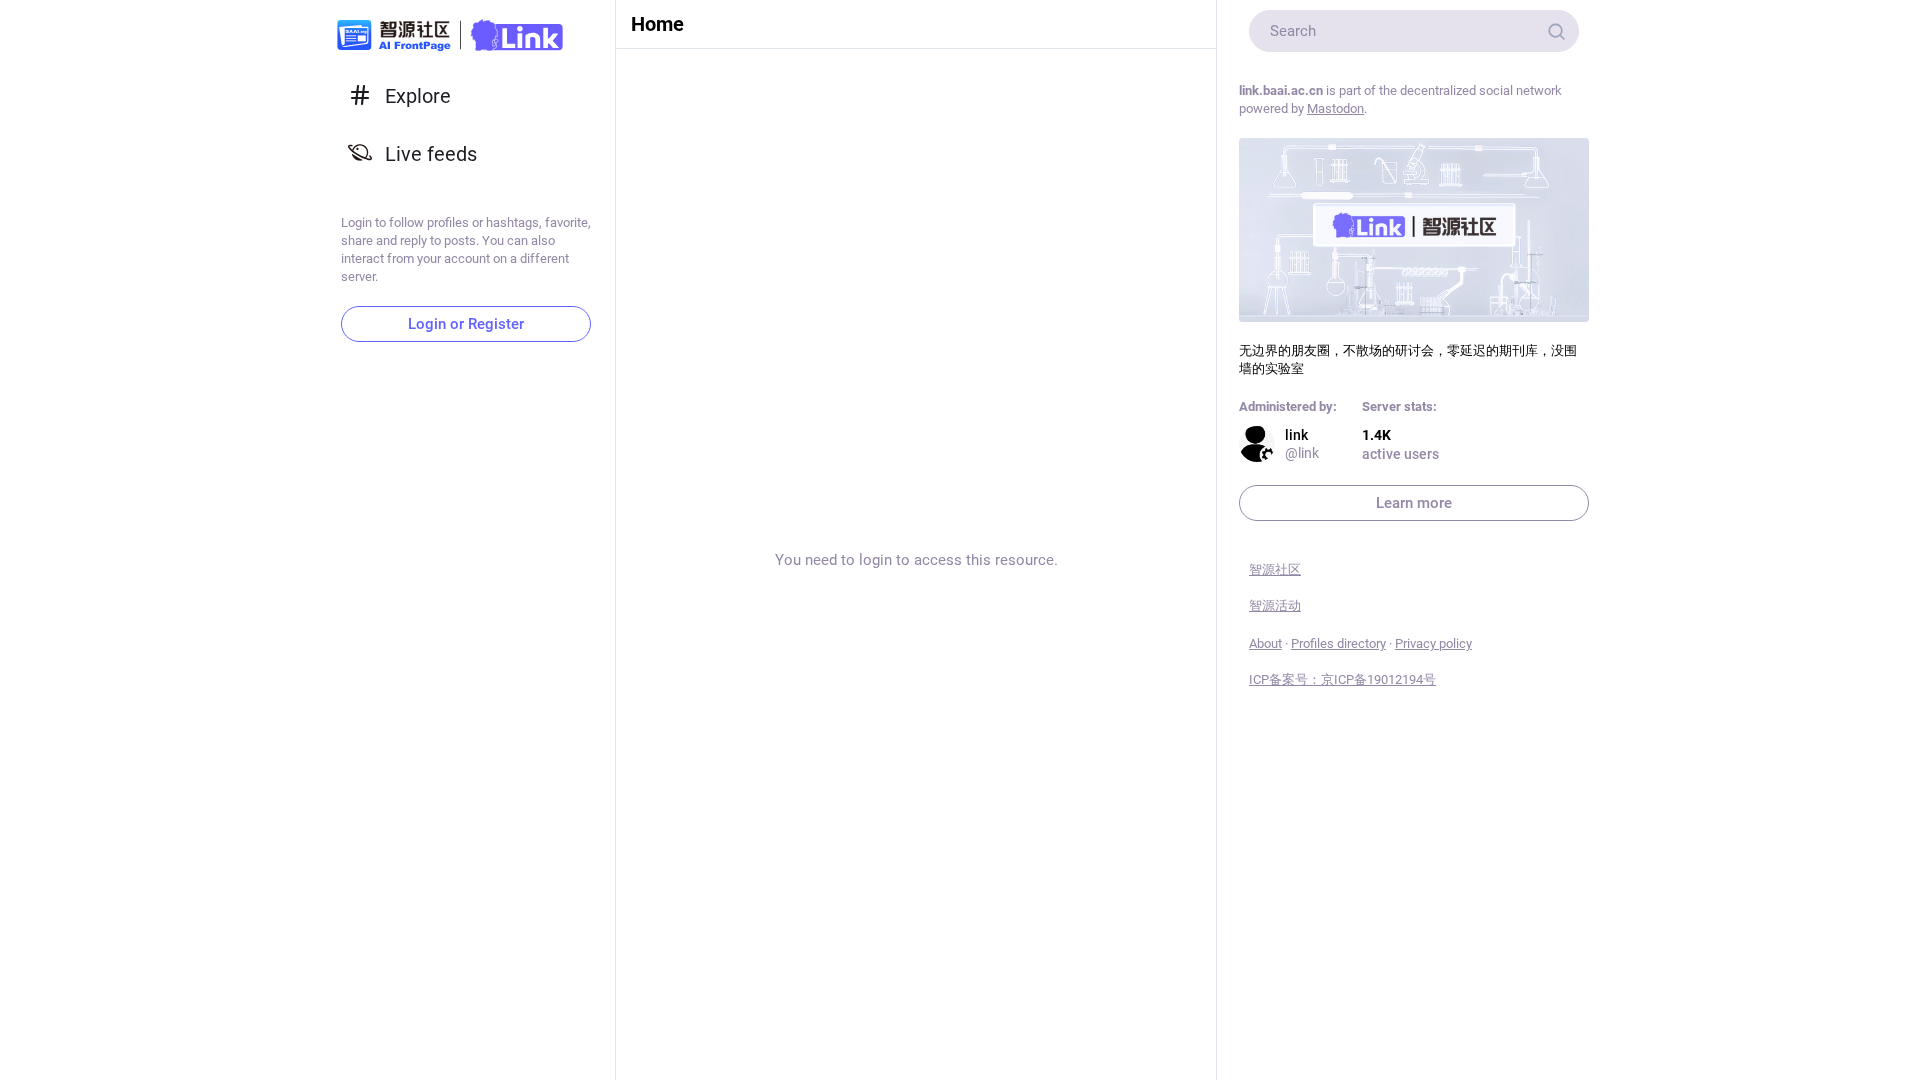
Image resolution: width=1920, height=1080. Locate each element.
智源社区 (1275, 569)
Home (657, 24)
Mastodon (1335, 108)
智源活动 (1275, 605)
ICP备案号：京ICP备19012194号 (1342, 679)
